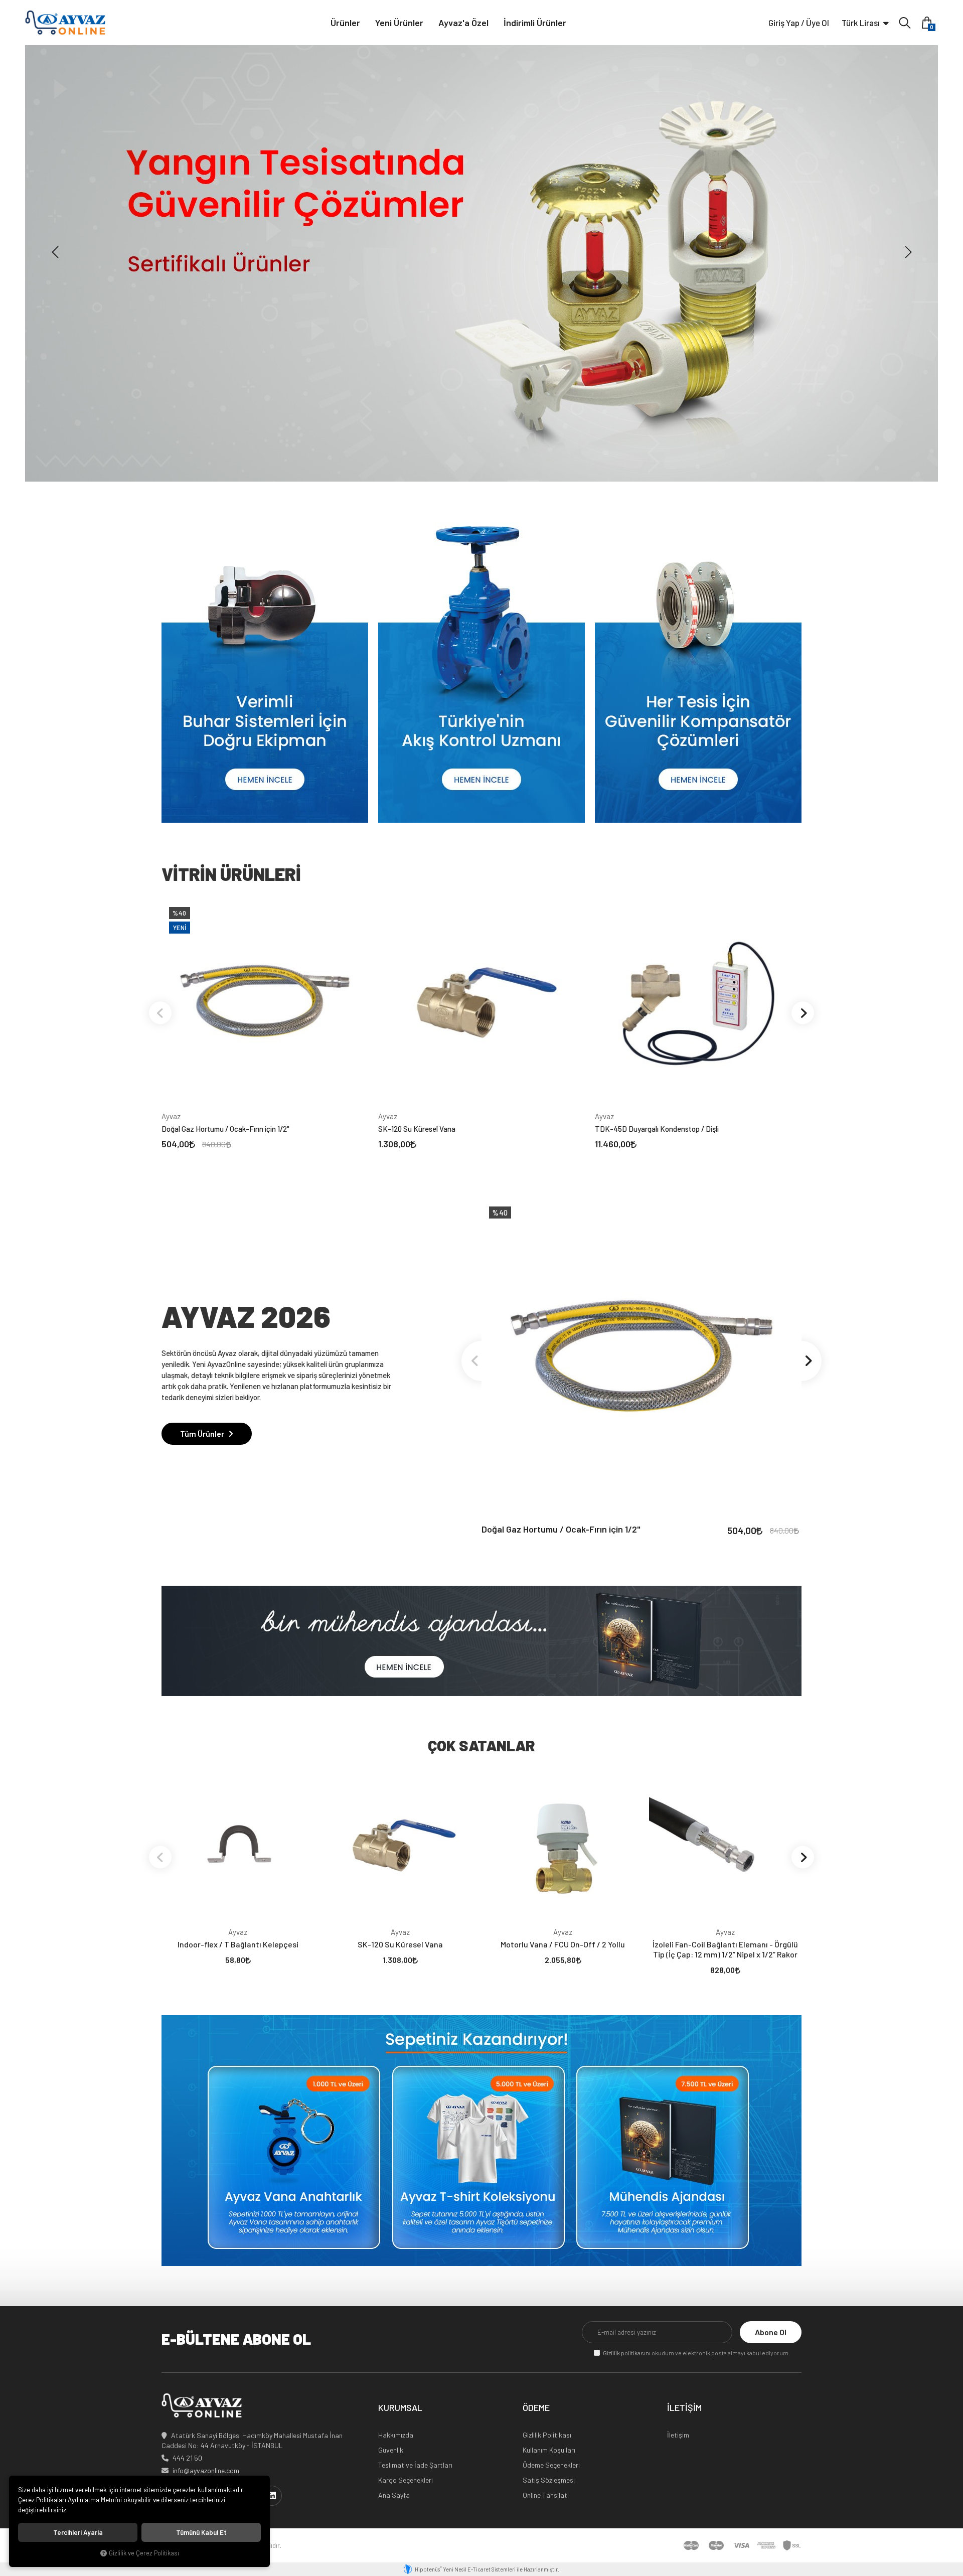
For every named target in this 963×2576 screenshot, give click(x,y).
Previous (160, 1013)
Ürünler (345, 23)
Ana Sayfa (394, 2495)
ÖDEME (536, 2408)
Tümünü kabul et (201, 2532)
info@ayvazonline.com (206, 2470)
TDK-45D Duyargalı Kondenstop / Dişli (657, 1129)
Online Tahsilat (545, 2495)
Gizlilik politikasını (627, 2353)
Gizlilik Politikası (547, 2435)
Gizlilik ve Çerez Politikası (144, 2553)
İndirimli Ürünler (535, 23)
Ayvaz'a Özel (463, 23)
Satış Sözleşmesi (549, 2480)
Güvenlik (391, 2450)
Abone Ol (771, 2332)
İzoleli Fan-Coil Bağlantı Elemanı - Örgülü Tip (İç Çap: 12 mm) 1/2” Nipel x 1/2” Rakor (725, 1949)
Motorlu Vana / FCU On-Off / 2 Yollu (563, 1944)
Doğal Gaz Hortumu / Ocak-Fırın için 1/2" (225, 1129)
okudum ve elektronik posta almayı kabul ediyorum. (696, 2353)
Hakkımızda (396, 2435)
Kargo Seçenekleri (406, 2480)
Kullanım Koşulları (549, 2450)
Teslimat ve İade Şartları (415, 2465)
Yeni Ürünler (399, 23)
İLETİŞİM (684, 2408)
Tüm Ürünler (203, 1433)
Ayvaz (171, 1116)
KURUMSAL (400, 2408)
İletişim (678, 2435)
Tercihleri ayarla (78, 2532)
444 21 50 (187, 2458)
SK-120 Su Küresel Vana (417, 1129)
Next (803, 1013)
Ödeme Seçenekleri (551, 2465)
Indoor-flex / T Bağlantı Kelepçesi (238, 1944)
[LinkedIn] (272, 2496)
